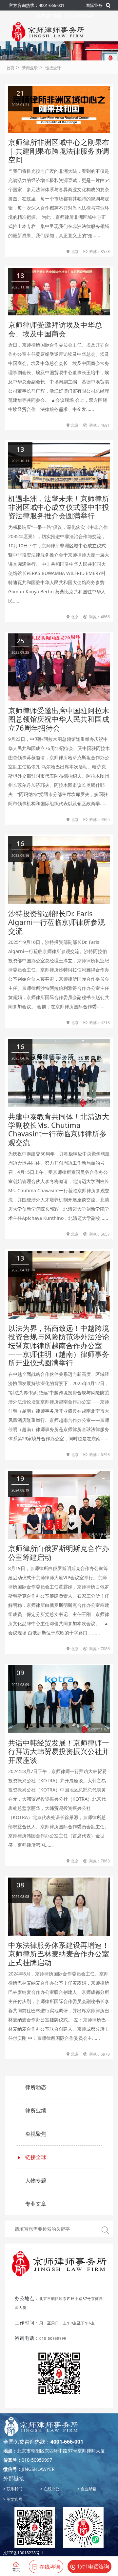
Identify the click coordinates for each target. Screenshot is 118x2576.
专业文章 (36, 2204)
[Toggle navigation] (19, 50)
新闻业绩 (30, 68)
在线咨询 (50, 2567)
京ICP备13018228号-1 (23, 2553)
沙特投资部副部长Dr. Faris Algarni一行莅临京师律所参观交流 (57, 922)
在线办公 (51, 2489)
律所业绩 (36, 2110)
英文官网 (14, 2499)
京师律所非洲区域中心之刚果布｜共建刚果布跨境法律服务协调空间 (59, 151)
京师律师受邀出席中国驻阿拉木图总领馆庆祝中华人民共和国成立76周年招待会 (59, 719)
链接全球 (53, 68)
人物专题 (36, 2180)
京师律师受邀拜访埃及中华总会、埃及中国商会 (55, 329)
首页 (10, 68)
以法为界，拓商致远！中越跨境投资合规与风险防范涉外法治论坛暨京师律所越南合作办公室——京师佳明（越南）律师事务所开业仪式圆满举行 (59, 1345)
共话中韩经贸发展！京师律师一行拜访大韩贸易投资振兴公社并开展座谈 (59, 1751)
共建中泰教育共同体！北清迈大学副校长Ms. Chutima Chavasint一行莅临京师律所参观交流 (59, 1129)
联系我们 (14, 2489)
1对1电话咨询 (93, 2566)
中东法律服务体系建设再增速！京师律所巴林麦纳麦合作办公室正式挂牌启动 (59, 1954)
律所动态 (36, 2087)
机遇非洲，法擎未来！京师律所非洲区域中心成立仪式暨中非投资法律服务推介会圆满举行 (59, 507)
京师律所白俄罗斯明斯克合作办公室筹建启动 (59, 1552)
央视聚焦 (36, 2134)
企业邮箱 (88, 2489)
